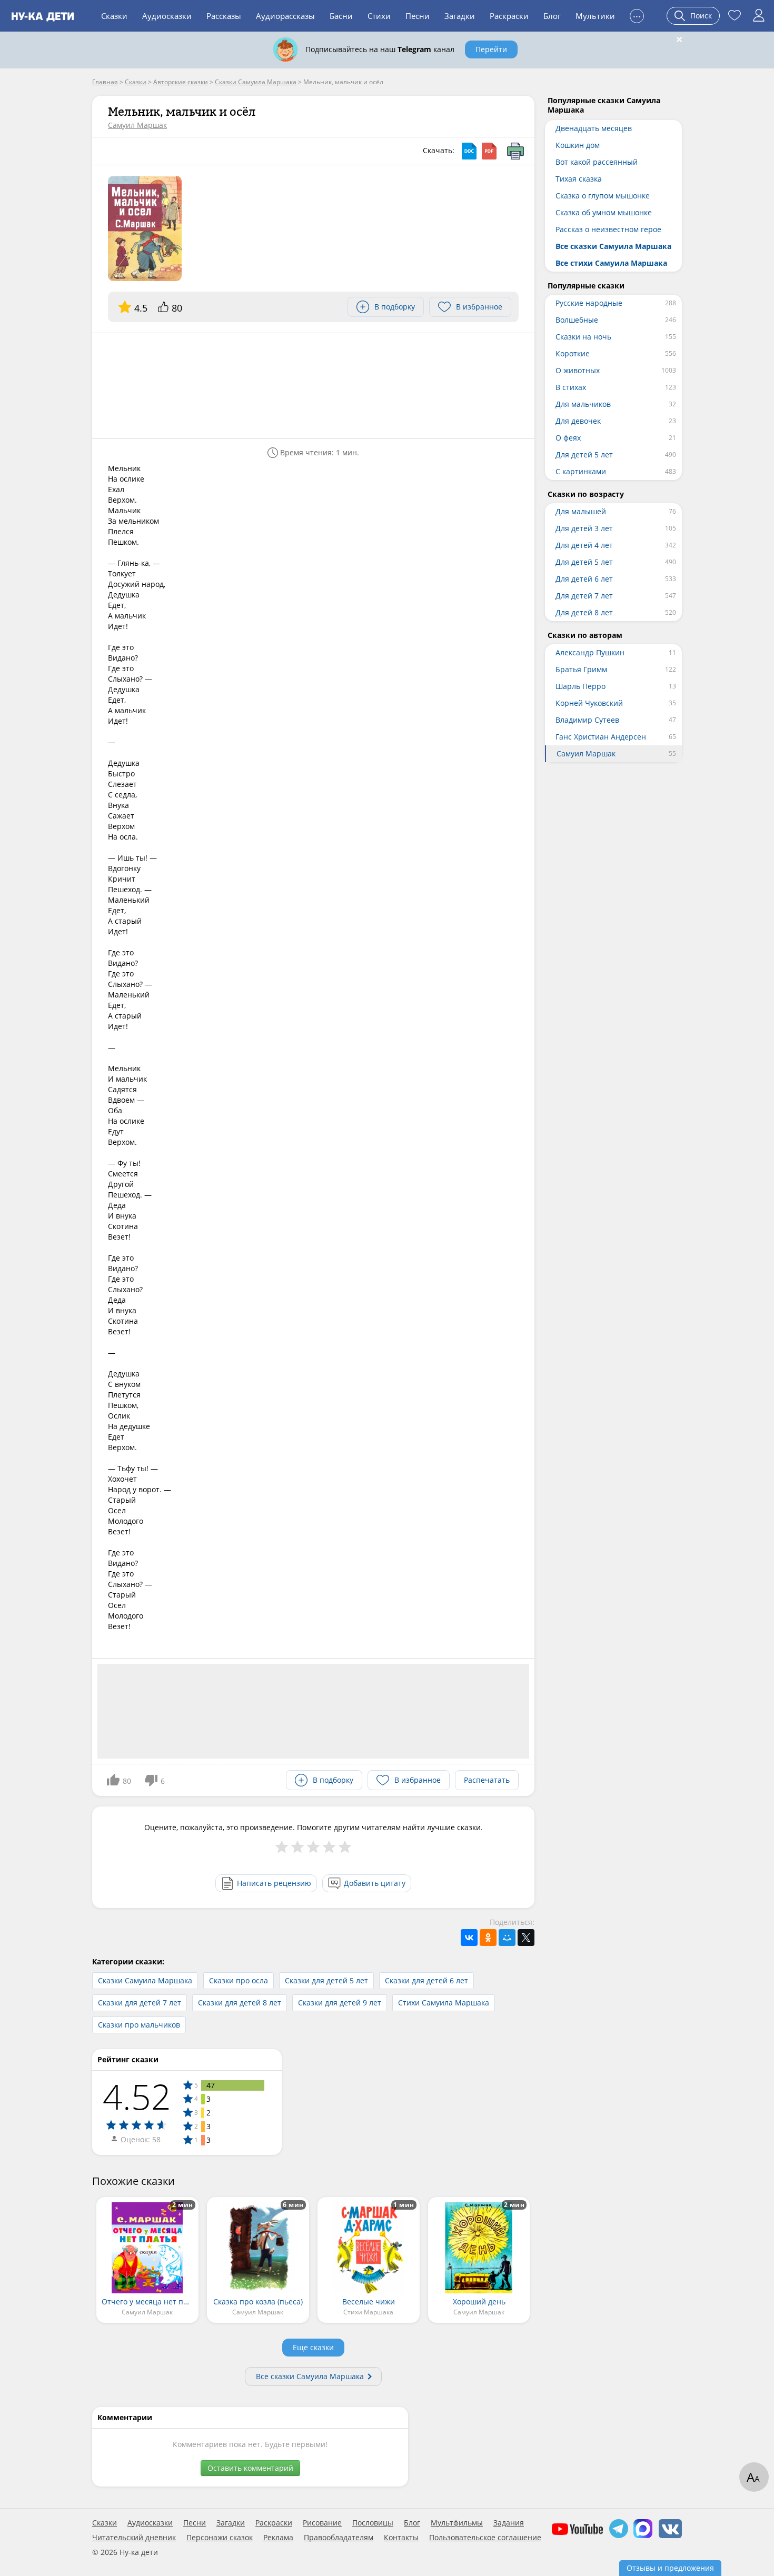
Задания (509, 2523)
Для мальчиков (583, 404)
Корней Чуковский (589, 703)
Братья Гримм (581, 669)
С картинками (581, 471)
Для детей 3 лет (584, 528)
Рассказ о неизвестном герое (608, 229)
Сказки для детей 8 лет (240, 2003)
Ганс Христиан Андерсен (601, 737)
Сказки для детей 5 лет (326, 1980)
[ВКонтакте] (469, 1938)
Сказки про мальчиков (139, 2025)
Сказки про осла (239, 1980)
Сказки (114, 16)
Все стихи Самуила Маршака (611, 263)
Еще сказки (313, 2347)
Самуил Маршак (137, 125)
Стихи (379, 16)
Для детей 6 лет (584, 579)
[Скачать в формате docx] (469, 151)
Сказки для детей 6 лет (426, 1980)
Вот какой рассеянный (597, 162)
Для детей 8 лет (584, 612)
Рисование (322, 2523)
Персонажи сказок (220, 2538)
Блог (552, 16)
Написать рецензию (274, 1883)
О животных (578, 370)
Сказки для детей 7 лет (140, 2003)
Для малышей (581, 511)
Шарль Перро (580, 686)
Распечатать (487, 1780)
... (637, 14)
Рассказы (224, 16)
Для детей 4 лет (584, 545)
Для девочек (578, 421)
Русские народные (589, 303)
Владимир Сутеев (587, 720)
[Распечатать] (515, 151)
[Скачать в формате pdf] (489, 151)
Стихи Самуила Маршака (444, 2003)
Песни (418, 16)
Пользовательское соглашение (485, 2538)
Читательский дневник (134, 2538)
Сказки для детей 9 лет (340, 2003)
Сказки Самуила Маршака (145, 1980)
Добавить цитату (375, 1883)
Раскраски (509, 16)
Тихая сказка (579, 179)
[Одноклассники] (488, 1938)
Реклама (278, 2538)
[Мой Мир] (507, 1938)
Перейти (491, 49)
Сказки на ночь (583, 337)
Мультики (595, 16)
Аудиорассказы (285, 16)
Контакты (401, 2538)
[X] (526, 1938)
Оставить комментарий (250, 2468)
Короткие (573, 353)
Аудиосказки (167, 16)
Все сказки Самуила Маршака (310, 2376)
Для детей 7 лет (584, 596)
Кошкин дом (578, 145)
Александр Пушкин (590, 652)
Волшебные (577, 320)
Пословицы (373, 2523)
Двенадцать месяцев (594, 128)
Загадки (460, 16)
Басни (341, 16)
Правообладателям (339, 2538)
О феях (568, 438)
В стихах (571, 387)
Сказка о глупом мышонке (603, 196)
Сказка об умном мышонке (604, 212)
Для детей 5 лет (584, 455)
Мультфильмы (457, 2523)
